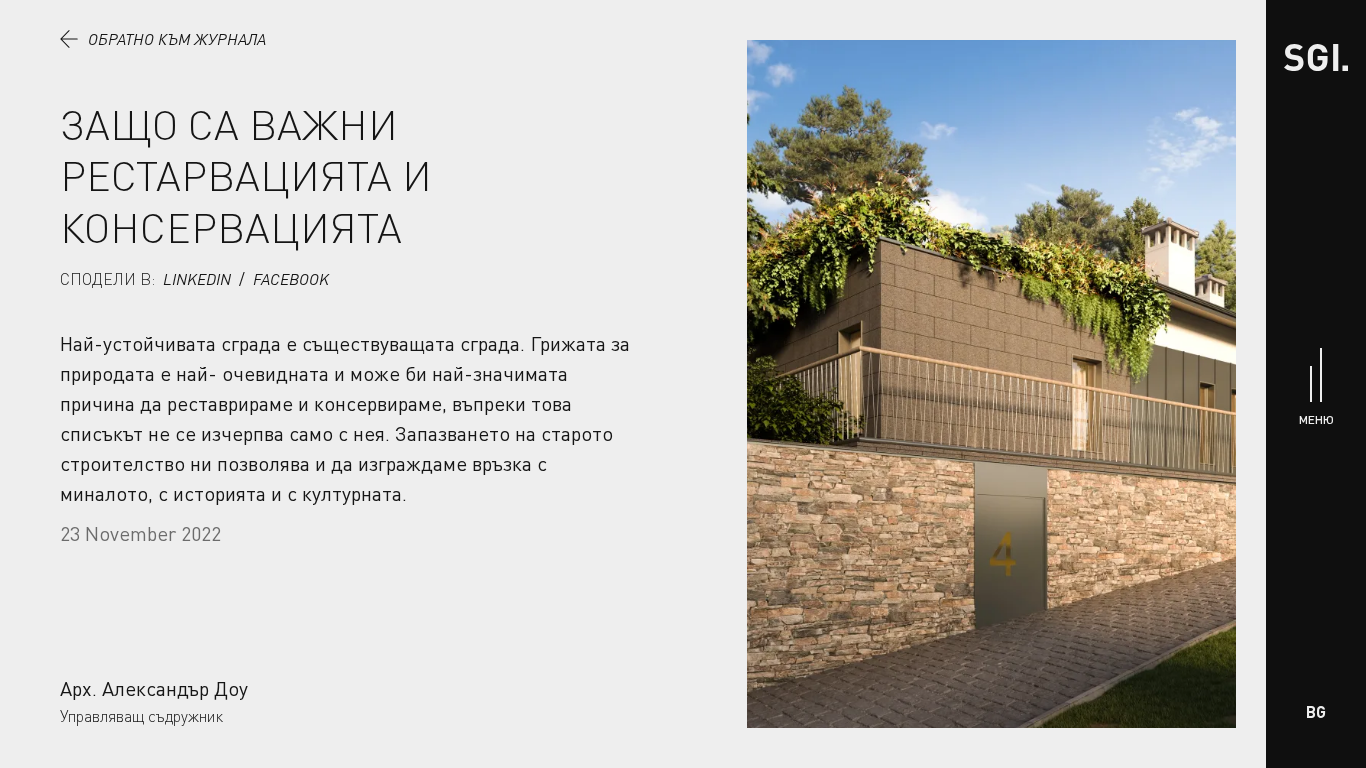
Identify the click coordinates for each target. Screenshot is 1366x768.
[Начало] (1316, 57)
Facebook (291, 279)
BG (1316, 711)
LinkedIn (197, 279)
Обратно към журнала (177, 39)
